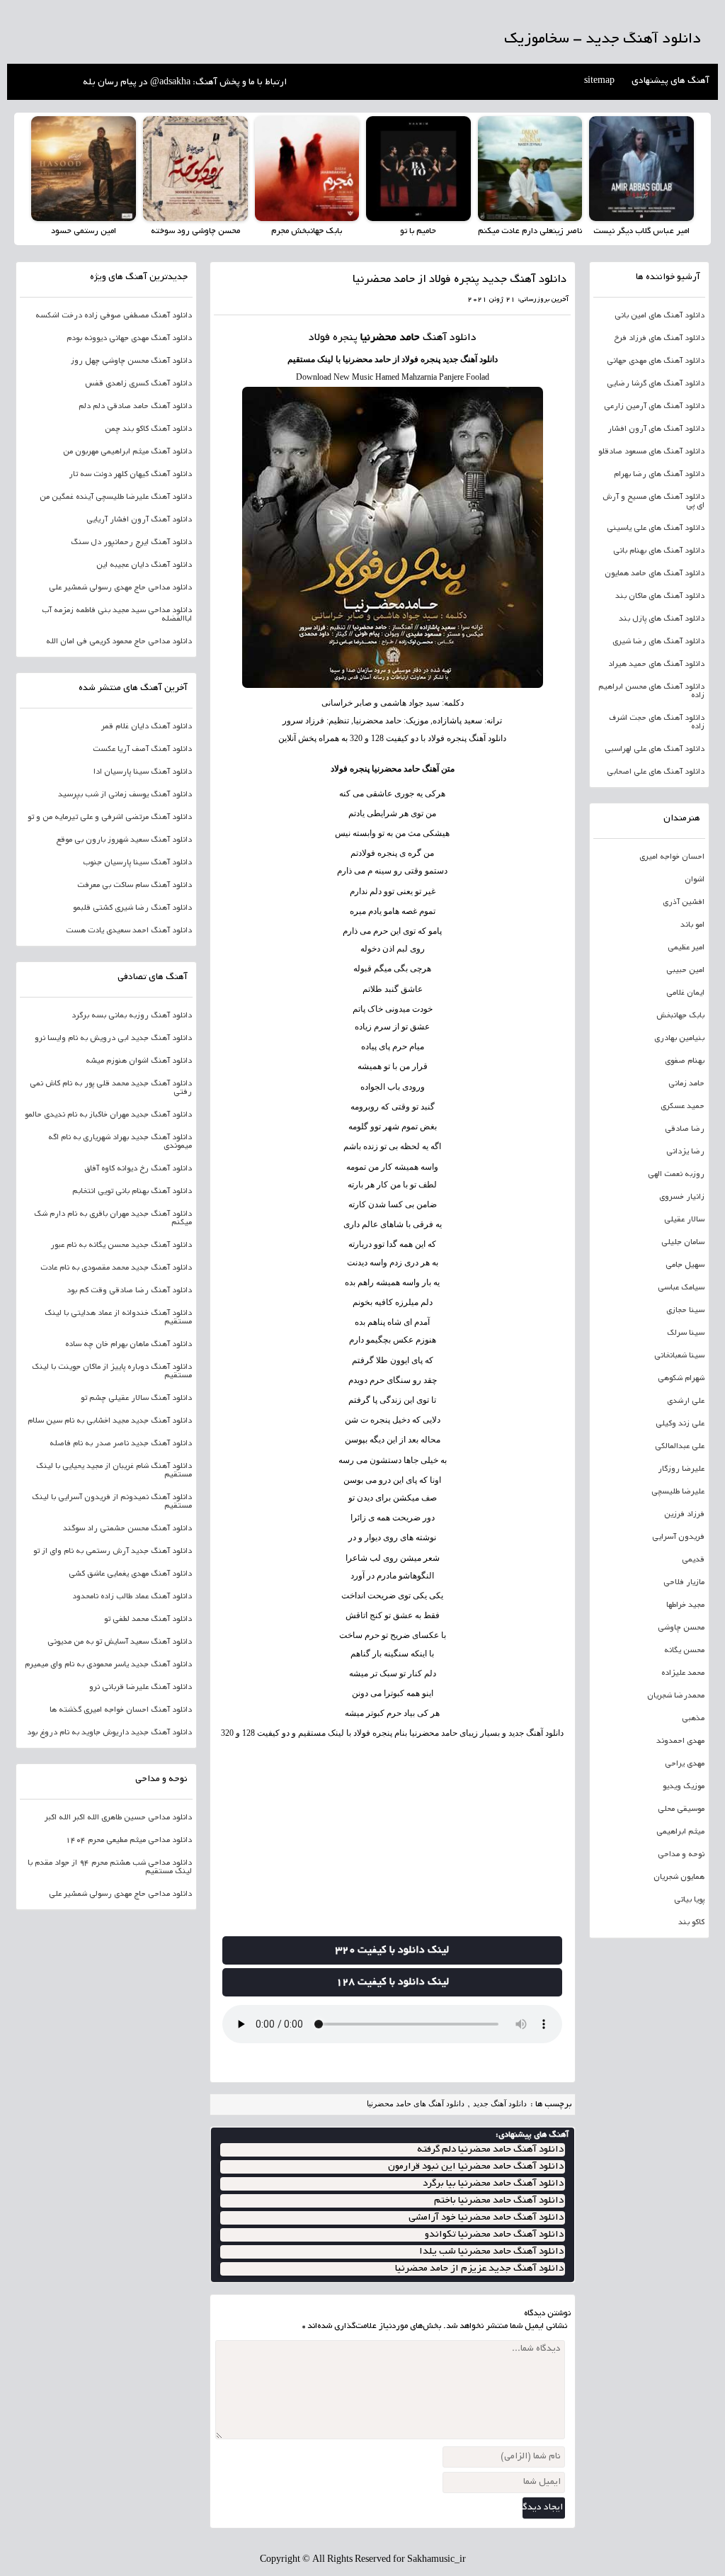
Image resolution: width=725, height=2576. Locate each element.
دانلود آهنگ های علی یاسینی (656, 529)
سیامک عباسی (681, 1288)
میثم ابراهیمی (680, 1832)
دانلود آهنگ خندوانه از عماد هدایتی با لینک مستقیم (118, 1318)
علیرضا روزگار (681, 1469)
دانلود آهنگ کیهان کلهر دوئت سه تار (130, 475)
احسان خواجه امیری (672, 857)
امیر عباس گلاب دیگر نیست (641, 231)
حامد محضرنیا (390, 338)
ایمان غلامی (685, 993)
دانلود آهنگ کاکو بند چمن (148, 429)
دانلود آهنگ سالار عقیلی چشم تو (136, 1399)
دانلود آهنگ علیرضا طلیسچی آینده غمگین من (116, 497)
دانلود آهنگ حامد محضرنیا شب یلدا (491, 2252)
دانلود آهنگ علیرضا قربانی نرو (141, 1688)
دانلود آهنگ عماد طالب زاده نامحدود (132, 1597)
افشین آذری (684, 903)
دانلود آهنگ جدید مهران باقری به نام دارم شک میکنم (113, 1219)
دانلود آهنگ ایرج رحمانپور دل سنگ (131, 543)
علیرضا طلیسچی (678, 1492)
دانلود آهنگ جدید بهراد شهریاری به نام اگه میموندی (120, 1142)
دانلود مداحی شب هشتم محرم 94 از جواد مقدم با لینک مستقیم (110, 1868)
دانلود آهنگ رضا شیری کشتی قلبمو (132, 908)
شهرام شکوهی (681, 1379)
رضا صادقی (685, 1129)
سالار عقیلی (684, 1220)
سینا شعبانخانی (679, 1356)
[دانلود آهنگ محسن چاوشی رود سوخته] (195, 169)
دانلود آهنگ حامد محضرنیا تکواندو (494, 2235)
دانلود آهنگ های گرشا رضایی (656, 384)
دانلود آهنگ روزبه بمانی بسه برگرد (132, 1016)
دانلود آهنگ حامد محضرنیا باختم (499, 2201)
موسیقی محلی (681, 1809)
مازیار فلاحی (684, 1583)
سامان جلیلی (683, 1243)
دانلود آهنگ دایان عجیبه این (144, 565)
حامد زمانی (686, 1084)
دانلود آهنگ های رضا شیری (658, 642)
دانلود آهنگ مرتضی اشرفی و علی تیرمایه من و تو (110, 818)
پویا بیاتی (689, 1900)
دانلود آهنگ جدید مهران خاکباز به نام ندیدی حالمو (108, 1115)
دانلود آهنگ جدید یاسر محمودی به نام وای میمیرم (108, 1665)
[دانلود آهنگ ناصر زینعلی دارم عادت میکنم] (530, 169)
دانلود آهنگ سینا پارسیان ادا (143, 772)
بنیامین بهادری (679, 1039)
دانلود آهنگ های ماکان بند (660, 597)
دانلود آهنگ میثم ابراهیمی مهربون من (127, 452)
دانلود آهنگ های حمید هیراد (656, 665)
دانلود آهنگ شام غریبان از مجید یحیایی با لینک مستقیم (114, 1471)
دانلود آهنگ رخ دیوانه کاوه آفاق (138, 1169)
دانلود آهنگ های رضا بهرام (659, 475)
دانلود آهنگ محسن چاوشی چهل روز (131, 361)
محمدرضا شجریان (676, 1696)
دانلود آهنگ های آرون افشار (656, 429)
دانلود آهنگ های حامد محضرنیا (416, 2103)
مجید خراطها (685, 1605)
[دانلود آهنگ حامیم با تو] (418, 169)
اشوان (695, 880)
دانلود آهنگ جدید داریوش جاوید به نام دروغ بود (109, 1733)
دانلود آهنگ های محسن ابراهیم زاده (651, 691)
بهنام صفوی (685, 1061)
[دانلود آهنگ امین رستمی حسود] (84, 169)
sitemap (599, 81)
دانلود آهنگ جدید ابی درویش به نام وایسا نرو (113, 1039)
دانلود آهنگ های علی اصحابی (656, 772)
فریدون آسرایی (678, 1537)
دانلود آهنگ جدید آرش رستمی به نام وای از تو (113, 1552)
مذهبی (693, 1719)
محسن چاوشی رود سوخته (195, 231)
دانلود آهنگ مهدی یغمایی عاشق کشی (130, 1574)
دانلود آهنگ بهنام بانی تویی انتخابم (132, 1192)
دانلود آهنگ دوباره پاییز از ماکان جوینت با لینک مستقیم (112, 1372)
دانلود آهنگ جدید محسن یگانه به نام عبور (121, 1245)
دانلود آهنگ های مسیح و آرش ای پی (653, 502)
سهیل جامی (685, 1265)
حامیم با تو (418, 231)
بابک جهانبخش (680, 1016)
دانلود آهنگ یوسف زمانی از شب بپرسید (125, 795)
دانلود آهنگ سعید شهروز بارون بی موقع (124, 840)
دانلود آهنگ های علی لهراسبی (655, 750)
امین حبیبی (685, 971)
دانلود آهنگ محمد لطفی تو (148, 1620)
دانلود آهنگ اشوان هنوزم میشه (139, 1061)
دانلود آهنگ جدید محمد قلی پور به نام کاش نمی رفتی (111, 1088)
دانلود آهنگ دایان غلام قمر (147, 727)
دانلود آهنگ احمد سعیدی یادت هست (129, 931)
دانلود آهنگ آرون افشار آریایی (139, 520)
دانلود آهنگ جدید (500, 2103)
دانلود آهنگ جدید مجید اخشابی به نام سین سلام (110, 1421)
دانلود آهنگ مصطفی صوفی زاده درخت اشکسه (114, 316)
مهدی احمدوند (680, 1741)
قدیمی (693, 1560)
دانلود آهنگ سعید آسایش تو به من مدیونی (120, 1642)
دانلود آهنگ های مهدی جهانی (656, 361)
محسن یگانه (684, 1651)
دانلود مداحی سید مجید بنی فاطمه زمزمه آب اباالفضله (117, 615)
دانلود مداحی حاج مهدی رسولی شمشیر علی (120, 588)
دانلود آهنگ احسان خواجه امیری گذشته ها (121, 1710)
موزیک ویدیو (684, 1787)
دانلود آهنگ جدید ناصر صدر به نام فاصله (121, 1444)
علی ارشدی (686, 1401)
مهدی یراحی (685, 1764)
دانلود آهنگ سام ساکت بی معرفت (135, 886)
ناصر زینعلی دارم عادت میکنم (530, 231)
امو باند (692, 925)
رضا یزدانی (685, 1152)
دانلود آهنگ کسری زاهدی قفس (138, 384)
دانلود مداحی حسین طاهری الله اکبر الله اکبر (118, 1818)
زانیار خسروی (682, 1197)
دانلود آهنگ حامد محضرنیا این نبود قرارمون (476, 2167)
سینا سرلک (686, 1333)
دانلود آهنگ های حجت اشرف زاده (657, 723)
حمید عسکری (683, 1107)
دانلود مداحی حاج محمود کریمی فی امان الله (119, 642)
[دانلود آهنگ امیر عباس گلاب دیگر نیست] (641, 169)
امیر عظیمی (686, 948)
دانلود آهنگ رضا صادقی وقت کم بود (129, 1291)
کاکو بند (691, 1923)
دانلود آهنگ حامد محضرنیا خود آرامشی (486, 2218)
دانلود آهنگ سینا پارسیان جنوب (137, 863)
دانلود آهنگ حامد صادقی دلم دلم (135, 407)
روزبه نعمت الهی (676, 1175)
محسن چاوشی (681, 1628)
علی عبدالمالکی (680, 1447)
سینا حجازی (685, 1311)
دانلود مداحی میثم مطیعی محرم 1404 (129, 1841)
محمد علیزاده (683, 1673)
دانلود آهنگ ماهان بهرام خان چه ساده (129, 1345)
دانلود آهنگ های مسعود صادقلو (651, 452)
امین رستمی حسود (84, 231)
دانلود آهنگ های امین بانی (660, 316)
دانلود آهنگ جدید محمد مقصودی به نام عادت (116, 1268)
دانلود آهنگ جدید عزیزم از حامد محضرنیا (479, 2269)
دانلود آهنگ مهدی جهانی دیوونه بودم (129, 339)
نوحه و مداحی (681, 1855)
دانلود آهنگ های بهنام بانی (659, 551)
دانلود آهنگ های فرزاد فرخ (659, 339)
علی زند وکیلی (680, 1424)
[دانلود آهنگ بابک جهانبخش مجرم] (307, 169)
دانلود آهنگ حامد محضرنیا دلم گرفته (490, 2150)
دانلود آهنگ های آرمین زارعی (654, 407)
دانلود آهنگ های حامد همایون (655, 574)
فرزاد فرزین (684, 1515)
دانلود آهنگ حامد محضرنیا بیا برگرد (493, 2184)
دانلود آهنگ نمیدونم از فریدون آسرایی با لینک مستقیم (112, 1502)
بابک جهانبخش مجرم (307, 231)
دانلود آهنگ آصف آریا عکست (142, 750)
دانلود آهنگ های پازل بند (662, 619)
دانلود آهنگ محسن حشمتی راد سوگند (127, 1529)
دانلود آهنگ (479, 359)
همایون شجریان (679, 1877)
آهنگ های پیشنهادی (670, 81)
